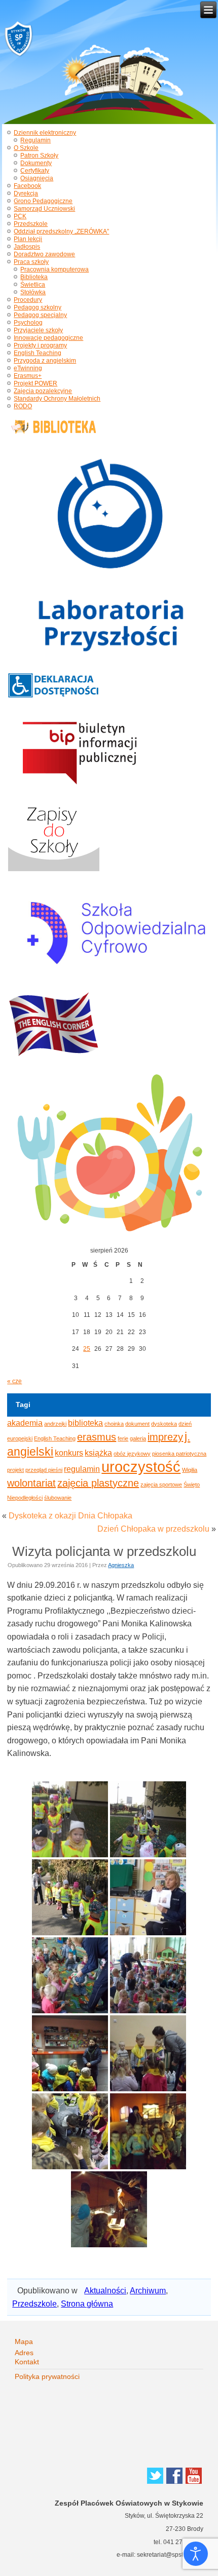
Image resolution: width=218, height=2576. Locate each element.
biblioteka (85, 1423)
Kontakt (27, 2362)
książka (98, 1453)
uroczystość (141, 1467)
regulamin (82, 1469)
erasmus (97, 1437)
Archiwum (148, 2291)
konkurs (69, 1453)
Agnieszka (121, 1565)
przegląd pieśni (44, 1470)
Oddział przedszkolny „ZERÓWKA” (61, 231)
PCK (20, 216)
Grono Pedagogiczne (43, 201)
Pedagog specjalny (40, 315)
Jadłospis (27, 247)
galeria (138, 1438)
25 (87, 1349)
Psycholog (28, 323)
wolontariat (31, 1483)
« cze (14, 1381)
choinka (114, 1424)
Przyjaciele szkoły (38, 330)
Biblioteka (34, 277)
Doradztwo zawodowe (44, 254)
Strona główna (87, 2304)
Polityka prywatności (47, 2376)
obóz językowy (132, 1454)
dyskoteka (164, 1424)
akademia (25, 1423)
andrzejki (55, 1424)
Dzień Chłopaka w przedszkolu (153, 1529)
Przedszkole (31, 224)
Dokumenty (36, 163)
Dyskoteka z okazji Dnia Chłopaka (70, 1516)
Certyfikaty (35, 171)
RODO (23, 406)
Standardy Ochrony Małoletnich (57, 399)
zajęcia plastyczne (98, 1483)
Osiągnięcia (37, 178)
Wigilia (190, 1470)
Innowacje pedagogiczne (48, 338)
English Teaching (38, 353)
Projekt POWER (35, 383)
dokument (137, 1424)
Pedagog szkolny (38, 307)
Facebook (27, 186)
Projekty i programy (40, 345)
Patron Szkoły (39, 155)
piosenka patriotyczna (179, 1454)
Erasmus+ (28, 376)
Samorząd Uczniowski (44, 209)
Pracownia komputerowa (55, 269)
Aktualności (105, 2291)
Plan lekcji (28, 239)
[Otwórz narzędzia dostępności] (196, 2554)
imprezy (165, 1437)
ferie (123, 1438)
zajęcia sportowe (161, 1485)
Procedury (28, 300)
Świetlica (33, 285)
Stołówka (33, 292)
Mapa (24, 2341)
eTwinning (28, 368)
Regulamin (35, 140)
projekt (15, 1470)
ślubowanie (58, 1498)
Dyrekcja (26, 193)
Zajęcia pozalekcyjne (43, 391)
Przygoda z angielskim (45, 361)
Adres (24, 2353)
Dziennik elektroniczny (45, 133)
